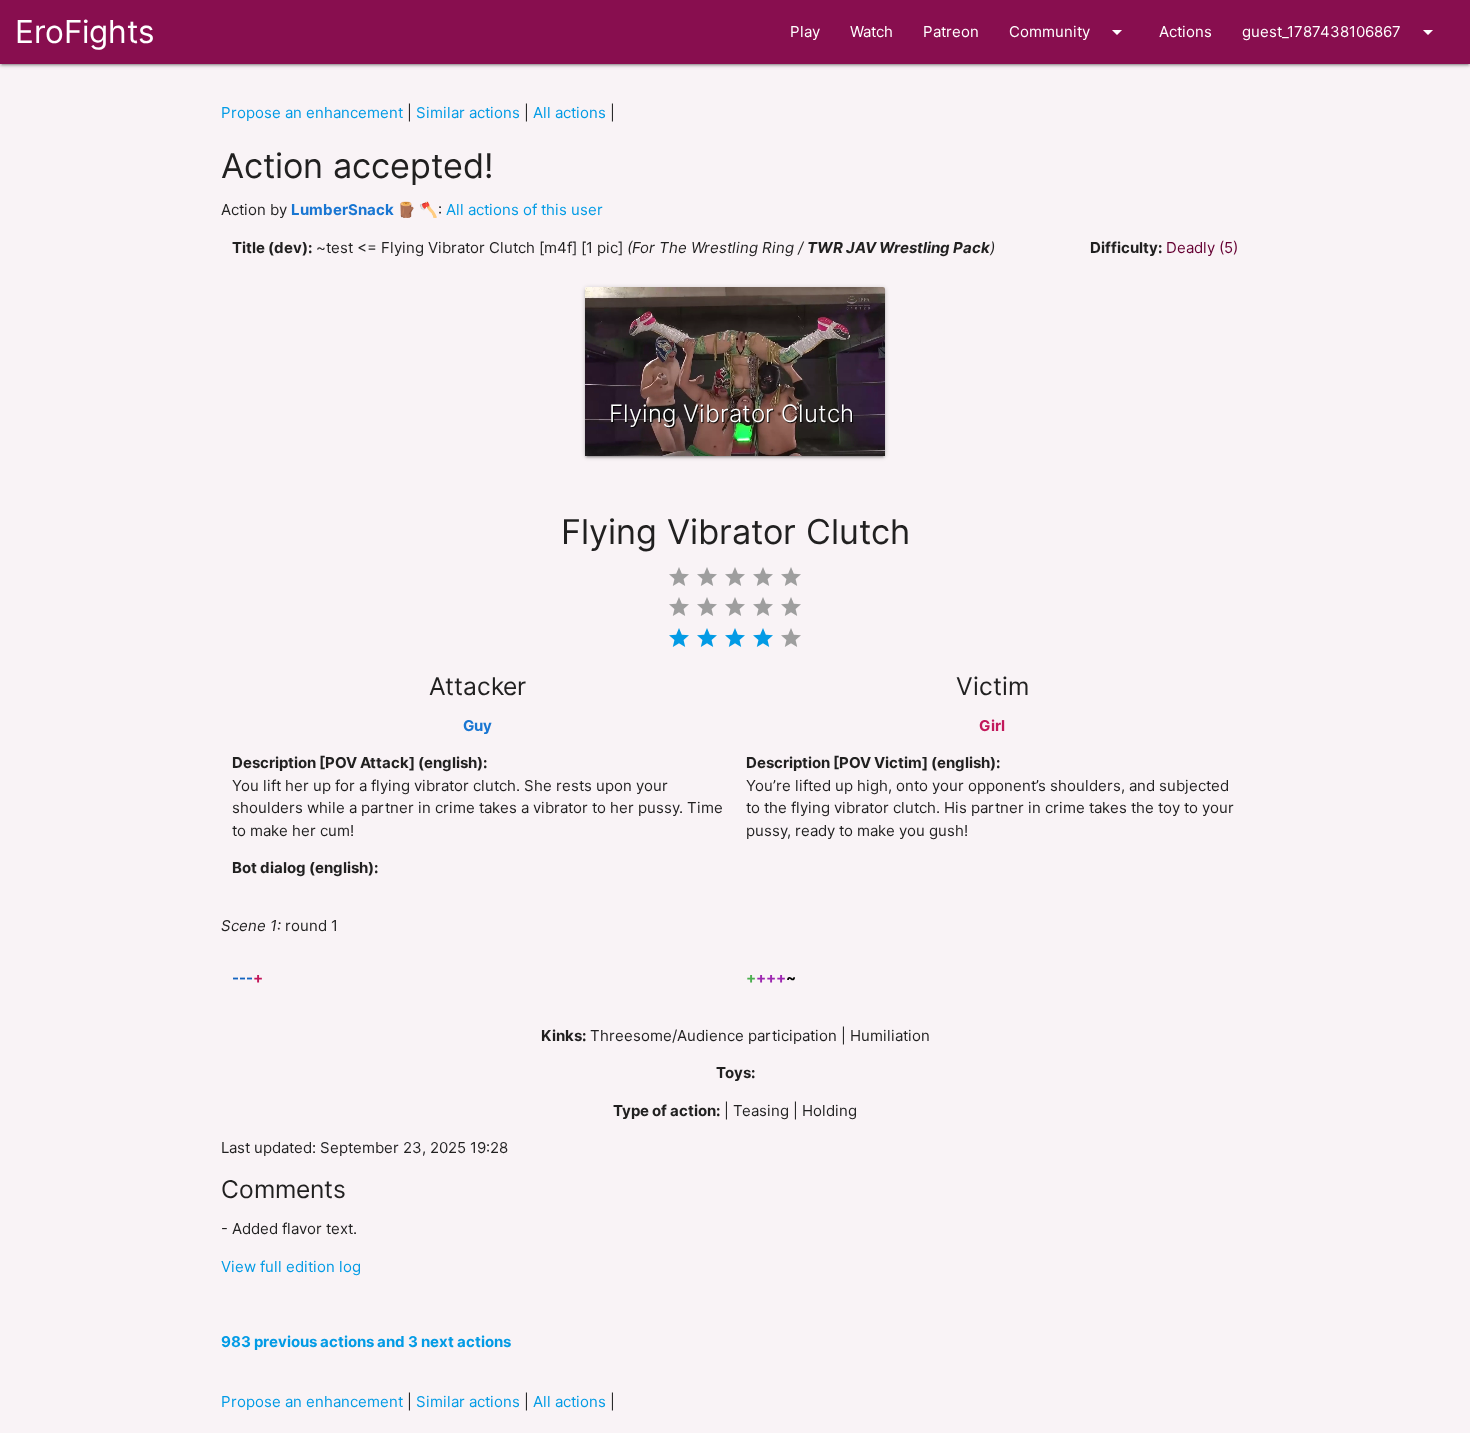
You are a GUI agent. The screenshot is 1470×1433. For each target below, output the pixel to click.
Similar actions (468, 112)
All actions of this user (524, 209)
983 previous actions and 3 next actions (366, 1341)
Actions (1185, 31)
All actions (569, 112)
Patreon (951, 31)
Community (1069, 32)
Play (805, 31)
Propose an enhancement (312, 112)
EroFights (84, 31)
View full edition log (291, 1266)
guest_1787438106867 (1341, 32)
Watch (871, 31)
